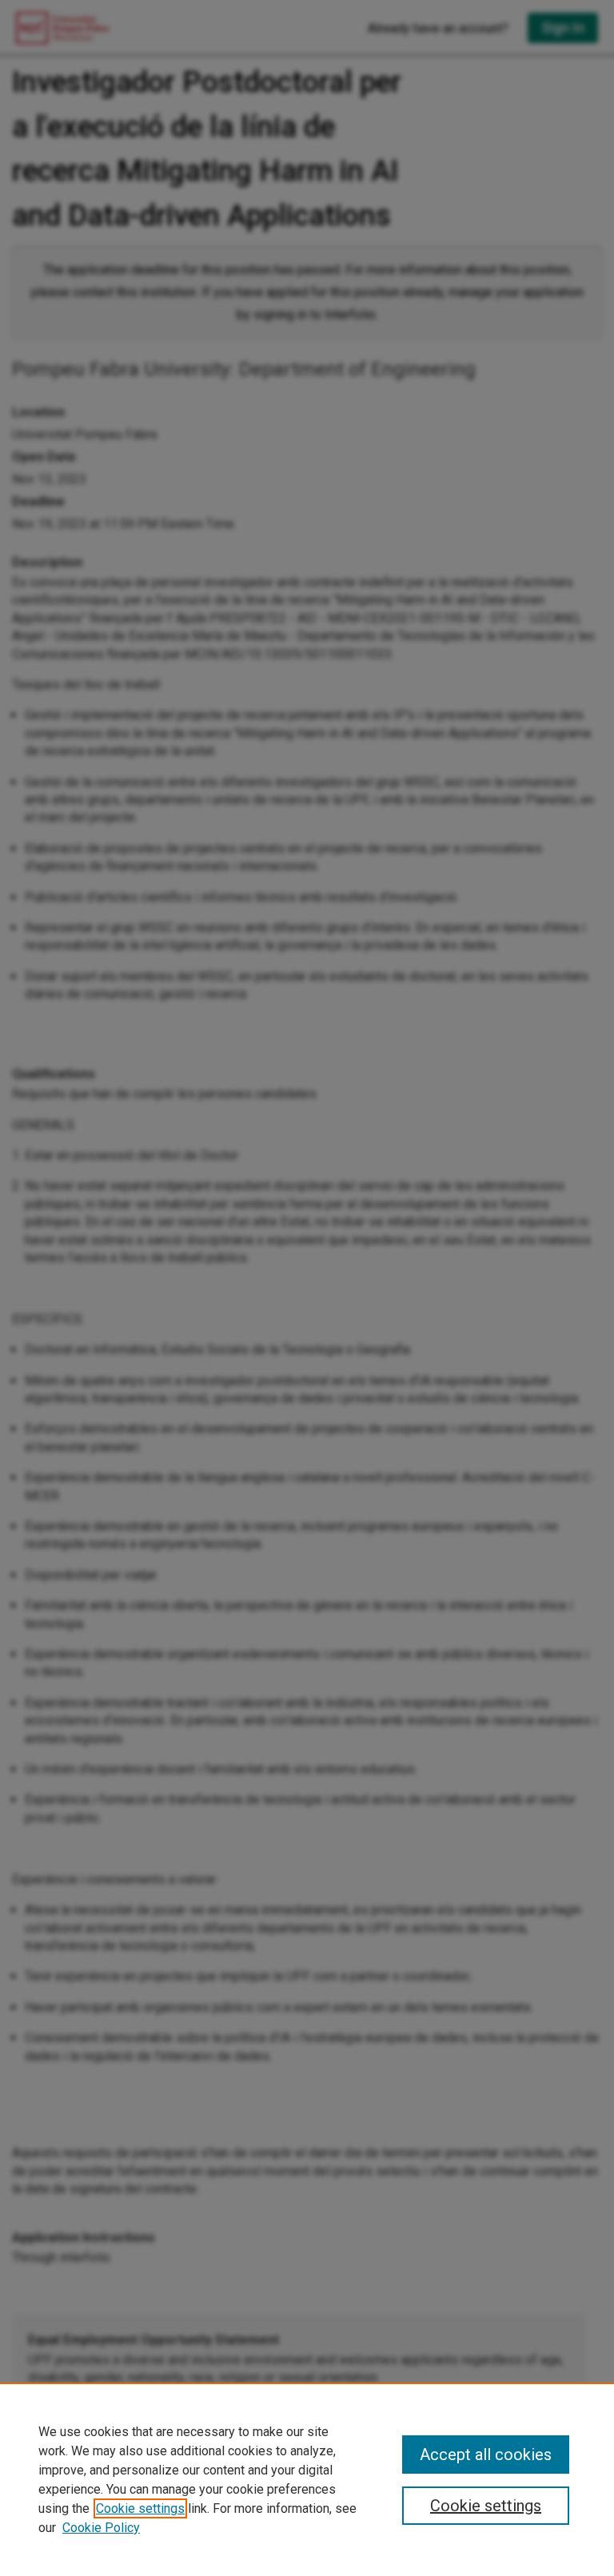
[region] (307, 2479)
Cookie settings (140, 2508)
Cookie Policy (101, 2528)
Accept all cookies (486, 2455)
